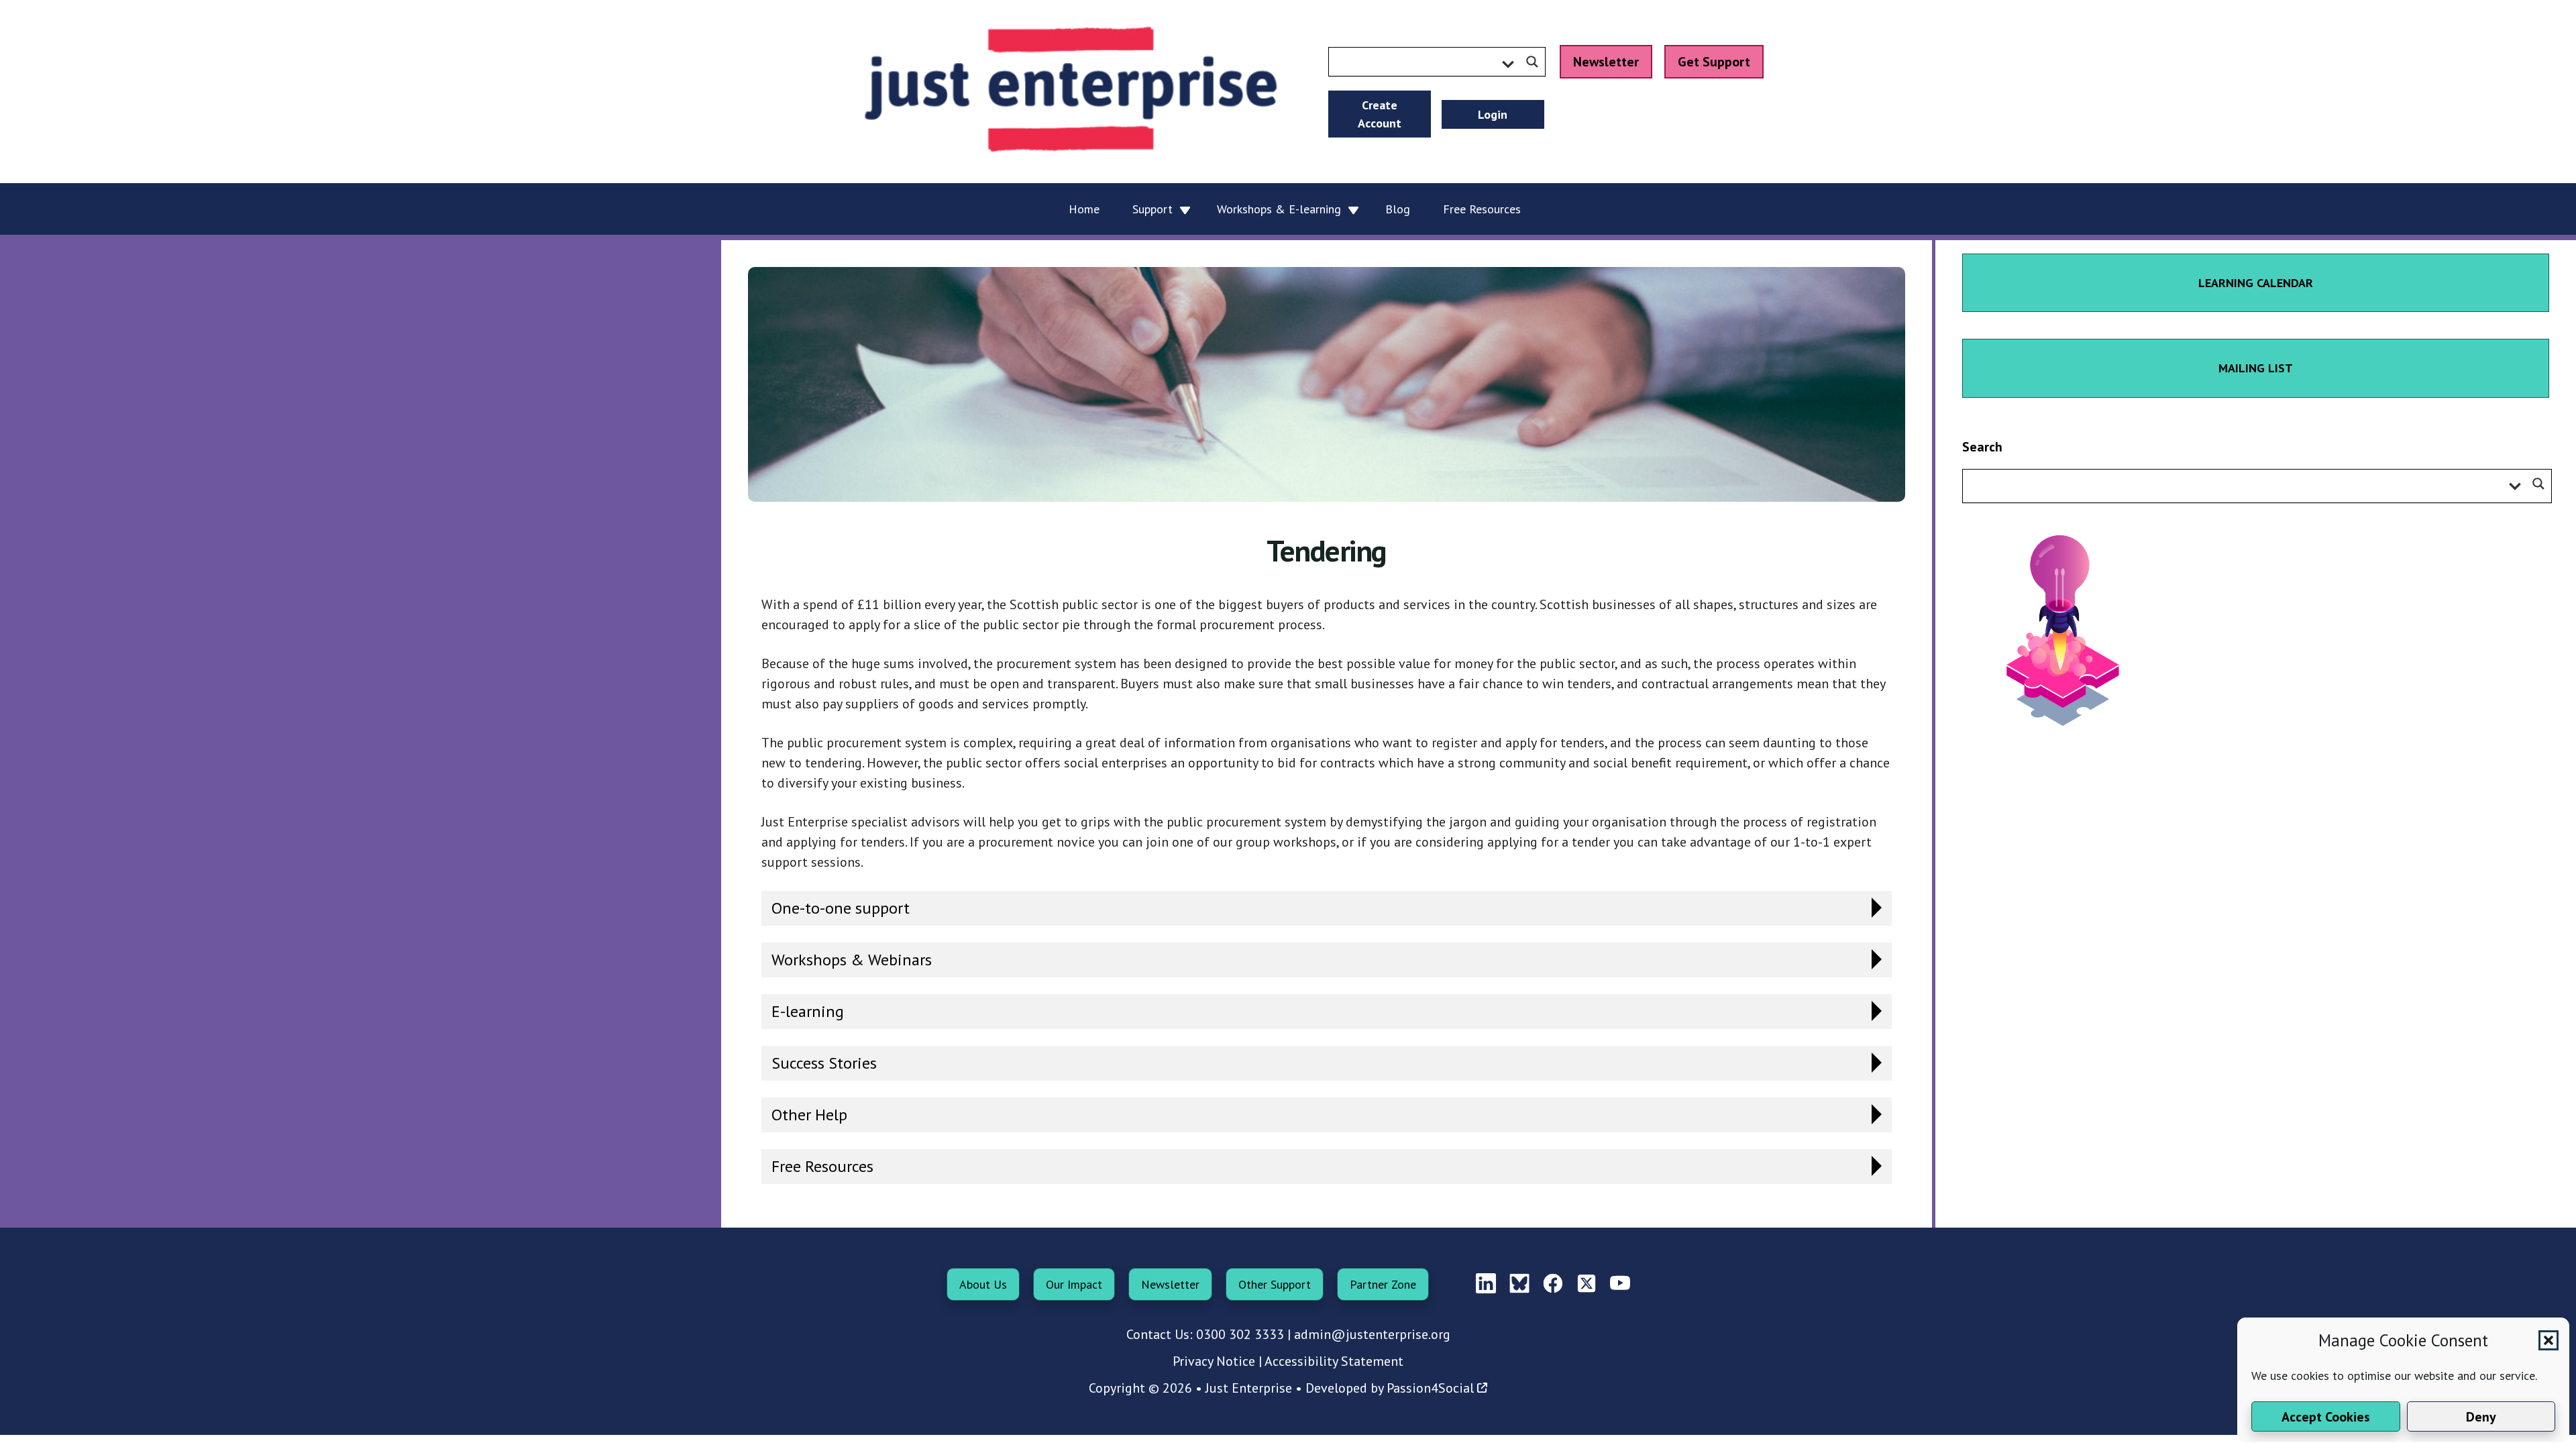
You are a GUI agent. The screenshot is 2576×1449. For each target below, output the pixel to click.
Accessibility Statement (1334, 1361)
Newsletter (1606, 62)
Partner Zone (1383, 1284)
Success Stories (824, 1063)
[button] (2548, 1340)
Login (1493, 114)
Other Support (1275, 1284)
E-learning (808, 1011)
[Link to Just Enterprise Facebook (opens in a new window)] (1553, 1284)
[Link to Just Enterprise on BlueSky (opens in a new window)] (1519, 1284)
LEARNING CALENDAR (2256, 283)
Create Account (1380, 114)
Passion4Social (1430, 1388)
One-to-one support (841, 908)
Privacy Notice (1214, 1361)
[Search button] (2538, 484)
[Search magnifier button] (1532, 62)
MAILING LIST (2256, 368)
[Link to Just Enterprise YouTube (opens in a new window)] (1620, 1284)
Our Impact (1074, 1284)
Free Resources (822, 1166)
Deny (2481, 1417)
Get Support (1714, 62)
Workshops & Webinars (852, 960)
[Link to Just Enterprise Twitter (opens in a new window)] (1587, 1284)
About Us (983, 1284)
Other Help (809, 1115)
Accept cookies (2326, 1417)
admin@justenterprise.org (1372, 1334)
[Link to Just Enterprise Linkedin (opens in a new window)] (1486, 1284)
